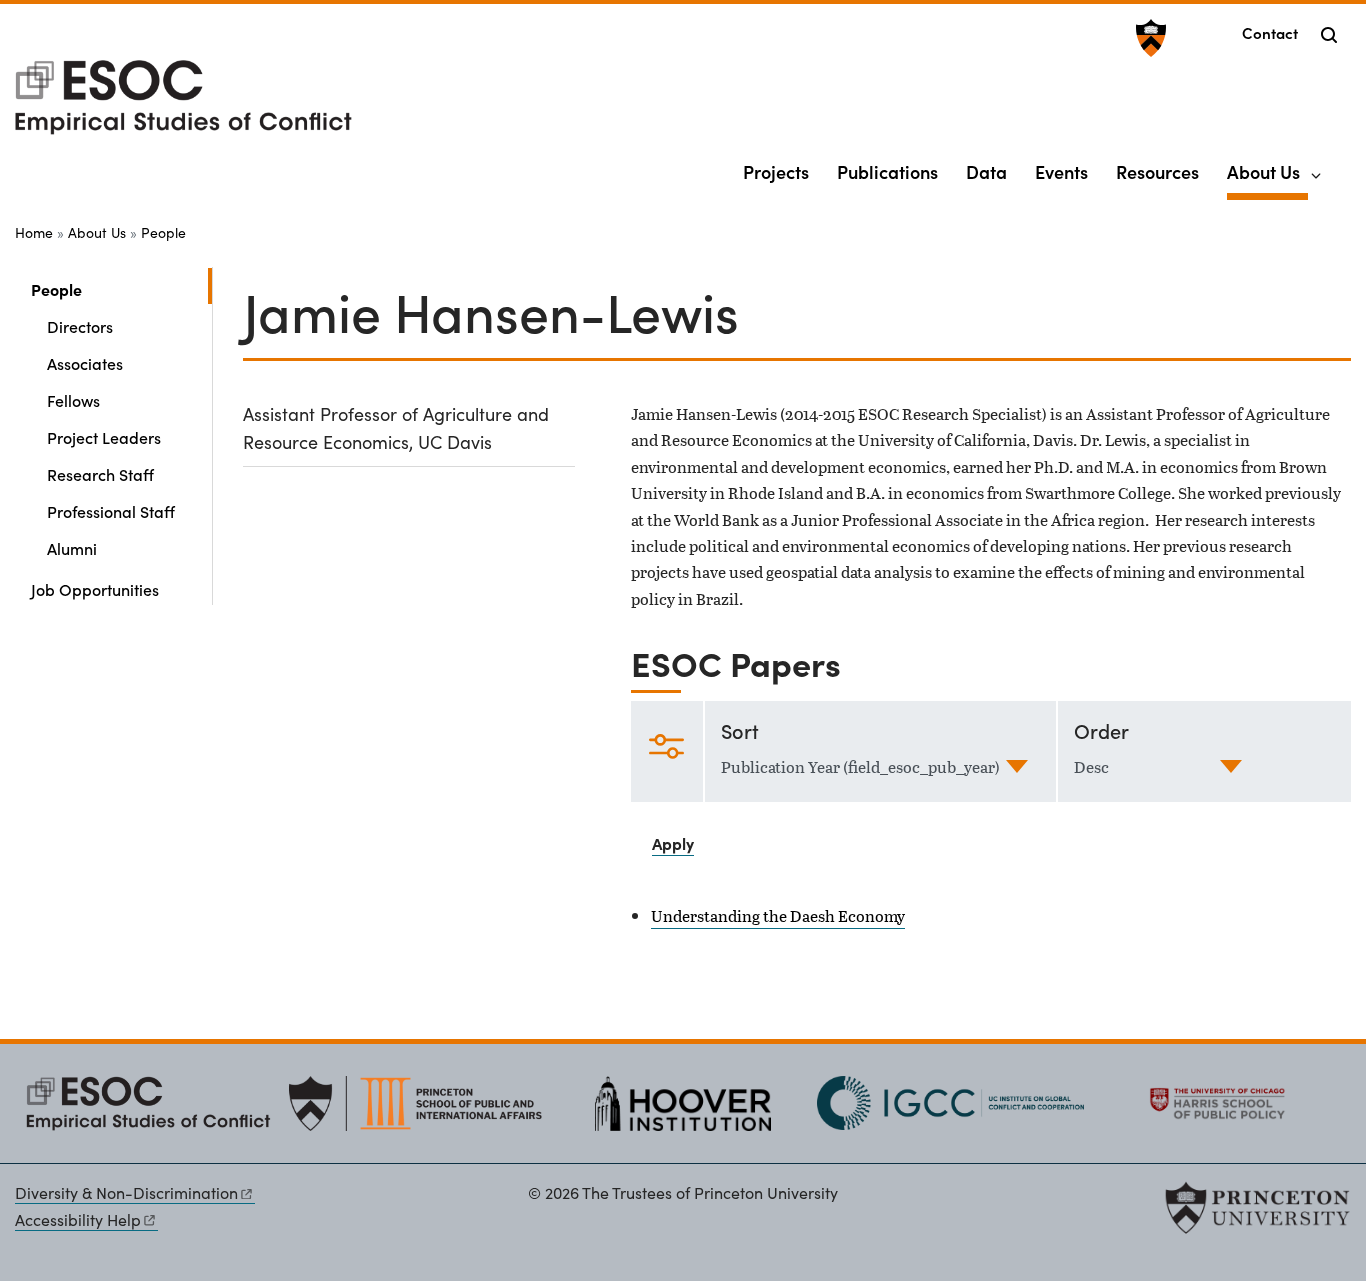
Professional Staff (111, 511)
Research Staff (100, 474)
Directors (80, 326)
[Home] (183, 105)
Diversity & (126, 1192)
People (163, 232)
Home (34, 232)
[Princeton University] (1148, 38)
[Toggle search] (1329, 35)
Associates (85, 363)
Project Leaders (104, 437)
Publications (887, 171)
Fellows (73, 400)
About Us (1267, 171)
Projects (776, 171)
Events (1061, 171)
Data (986, 171)
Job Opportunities (95, 589)
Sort (740, 730)
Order (1101, 730)
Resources (1157, 171)
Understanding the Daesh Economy (778, 915)
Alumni (72, 548)
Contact (1270, 32)
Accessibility (78, 1219)
